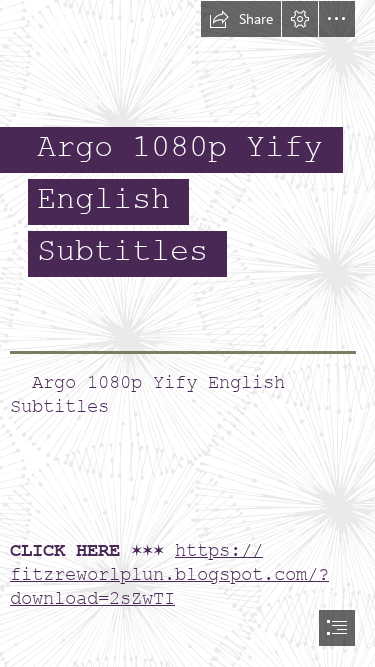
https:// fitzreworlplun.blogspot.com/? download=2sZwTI (169, 574)
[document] (187, 333)
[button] (241, 19)
